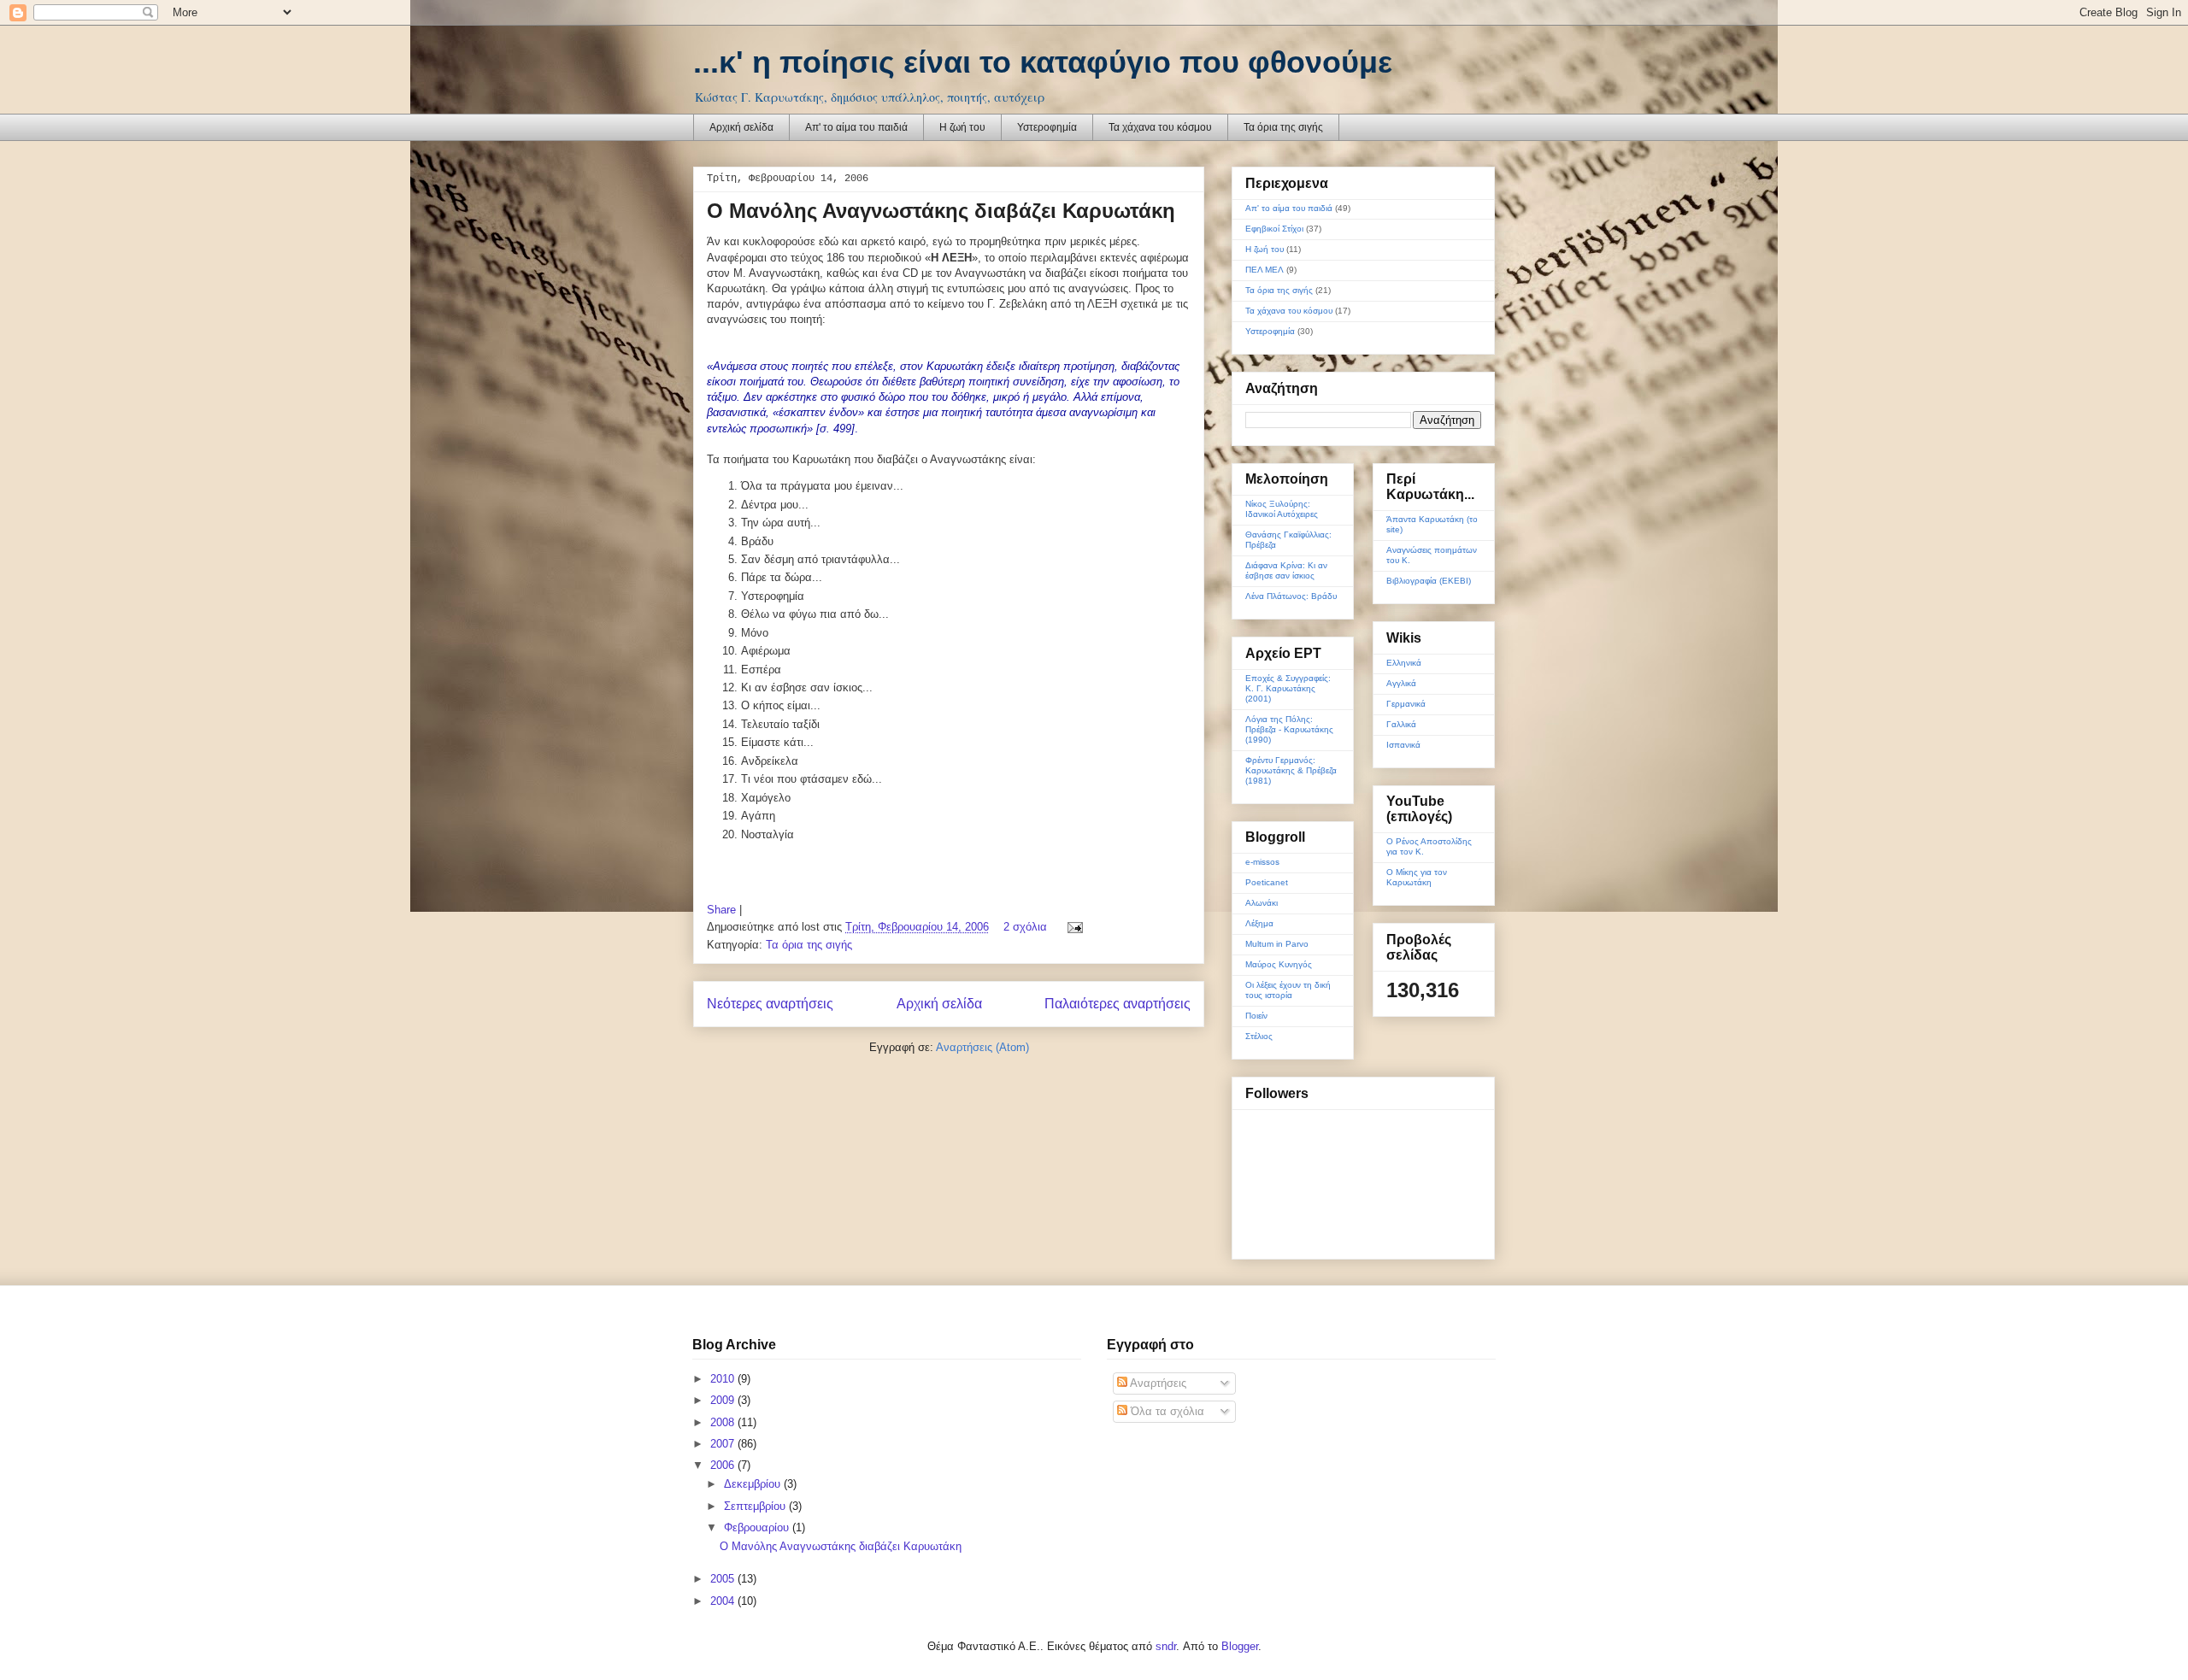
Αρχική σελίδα (741, 127)
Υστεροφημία (1047, 127)
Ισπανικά (1403, 745)
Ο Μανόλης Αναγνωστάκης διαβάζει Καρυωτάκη (941, 211)
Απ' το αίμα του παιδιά (856, 127)
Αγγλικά (1401, 683)
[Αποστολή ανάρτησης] (1072, 927)
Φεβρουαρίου (758, 1527)
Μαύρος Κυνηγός (1279, 964)
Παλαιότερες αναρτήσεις (1118, 1004)
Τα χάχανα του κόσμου (1160, 127)
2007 (724, 1444)
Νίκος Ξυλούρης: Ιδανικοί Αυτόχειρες (1282, 509)
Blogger (1240, 1646)
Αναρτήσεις (1157, 1383)
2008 (724, 1422)
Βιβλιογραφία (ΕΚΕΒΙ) (1429, 581)
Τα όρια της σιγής (1283, 127)
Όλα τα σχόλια (1166, 1411)
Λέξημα (1259, 923)
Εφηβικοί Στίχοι (1274, 229)
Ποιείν (1256, 1016)
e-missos (1262, 862)
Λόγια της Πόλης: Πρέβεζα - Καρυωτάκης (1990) (1289, 729)
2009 (724, 1400)
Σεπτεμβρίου (756, 1506)
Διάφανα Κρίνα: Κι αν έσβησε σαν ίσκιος (1286, 570)
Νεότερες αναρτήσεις (770, 1004)
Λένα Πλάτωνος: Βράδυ (1291, 596)
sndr (1166, 1646)
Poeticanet (1267, 882)
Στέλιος (1259, 1036)
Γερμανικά (1406, 704)
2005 (724, 1579)
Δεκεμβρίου (754, 1484)
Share (721, 910)
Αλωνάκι (1262, 903)
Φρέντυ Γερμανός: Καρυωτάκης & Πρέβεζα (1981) (1291, 770)
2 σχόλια (1025, 927)
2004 (724, 1601)
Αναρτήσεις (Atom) (982, 1047)
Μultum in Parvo (1277, 944)
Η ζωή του (962, 127)
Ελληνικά (1404, 663)
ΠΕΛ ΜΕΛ (1265, 270)
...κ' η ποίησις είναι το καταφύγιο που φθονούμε (1043, 62)
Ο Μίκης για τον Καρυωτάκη (1417, 877)
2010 (724, 1379)
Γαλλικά (1401, 724)
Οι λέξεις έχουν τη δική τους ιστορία (1288, 990)
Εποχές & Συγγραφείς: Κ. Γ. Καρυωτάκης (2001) (1288, 688)
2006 (724, 1465)
